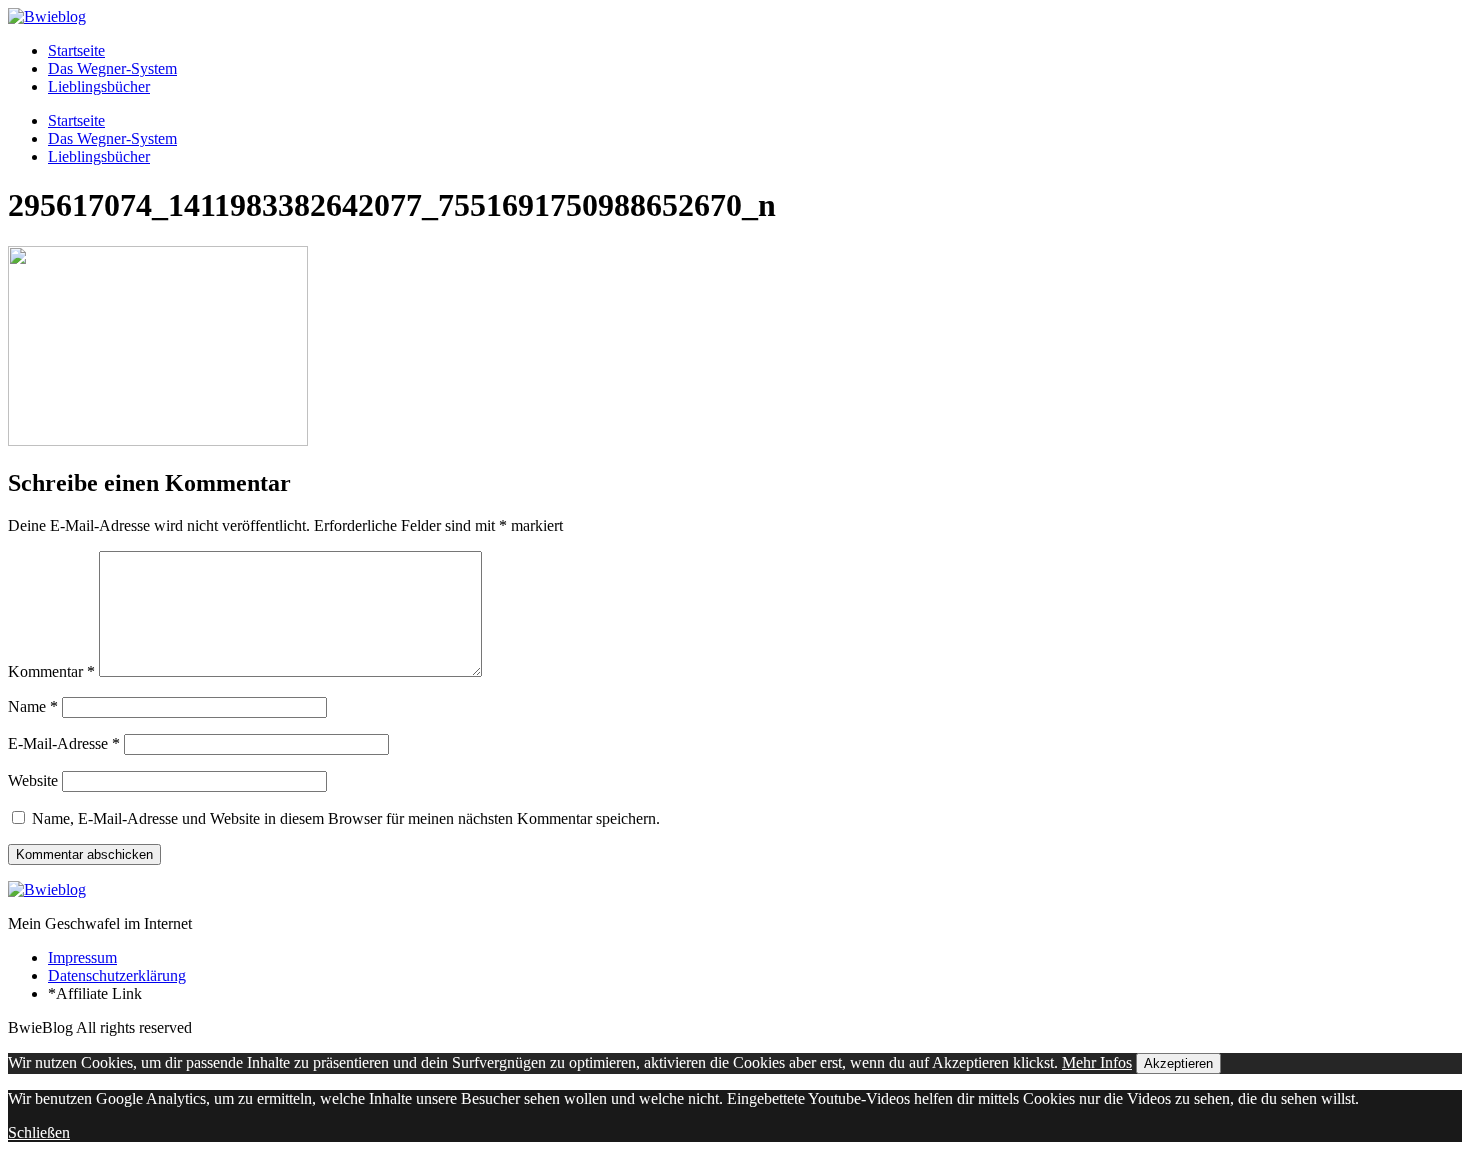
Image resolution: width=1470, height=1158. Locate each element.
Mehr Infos (1097, 1062)
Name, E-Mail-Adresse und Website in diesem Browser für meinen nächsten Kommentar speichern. (346, 818)
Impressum (82, 957)
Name (33, 706)
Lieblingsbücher (99, 86)
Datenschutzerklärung (117, 975)
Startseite (76, 50)
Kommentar (51, 671)
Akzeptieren (1178, 1063)
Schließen (39, 1132)
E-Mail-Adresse (64, 743)
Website (33, 780)
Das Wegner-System (112, 68)
